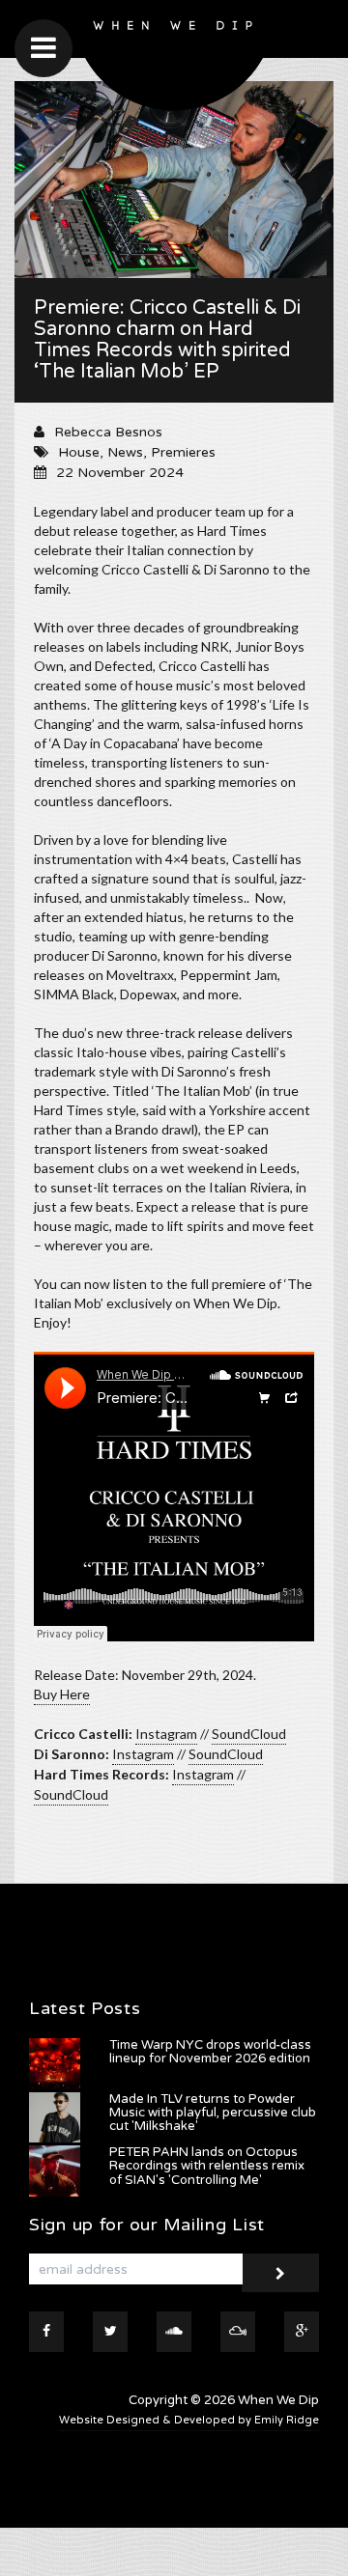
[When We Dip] (174, 60)
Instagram (166, 1734)
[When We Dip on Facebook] (46, 2332)
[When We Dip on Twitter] (110, 2332)
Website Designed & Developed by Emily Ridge (189, 2420)
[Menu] (43, 48)
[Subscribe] (280, 2273)
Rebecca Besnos (108, 432)
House (79, 452)
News (125, 452)
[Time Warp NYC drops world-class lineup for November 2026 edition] (55, 2064)
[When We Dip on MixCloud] (238, 2332)
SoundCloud (249, 1734)
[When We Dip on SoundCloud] (174, 2332)
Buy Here (62, 1694)
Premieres (183, 452)
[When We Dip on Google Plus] (302, 2332)
